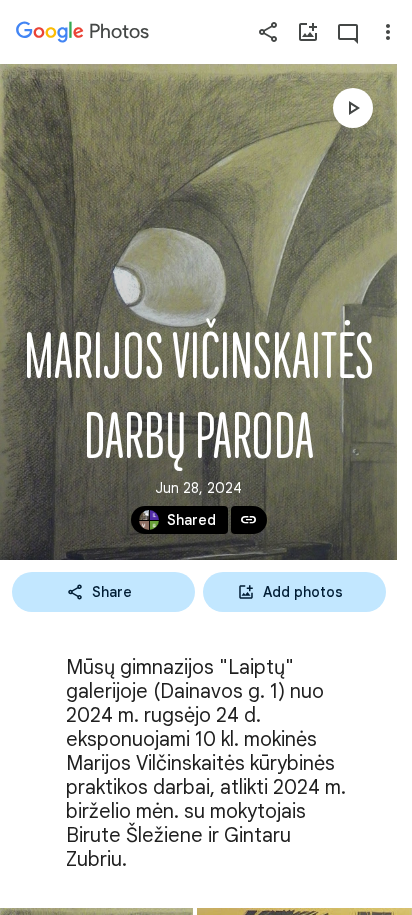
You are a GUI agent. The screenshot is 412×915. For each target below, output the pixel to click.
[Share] (268, 32)
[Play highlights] (353, 108)
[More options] (388, 32)
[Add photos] (308, 32)
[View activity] (348, 32)
